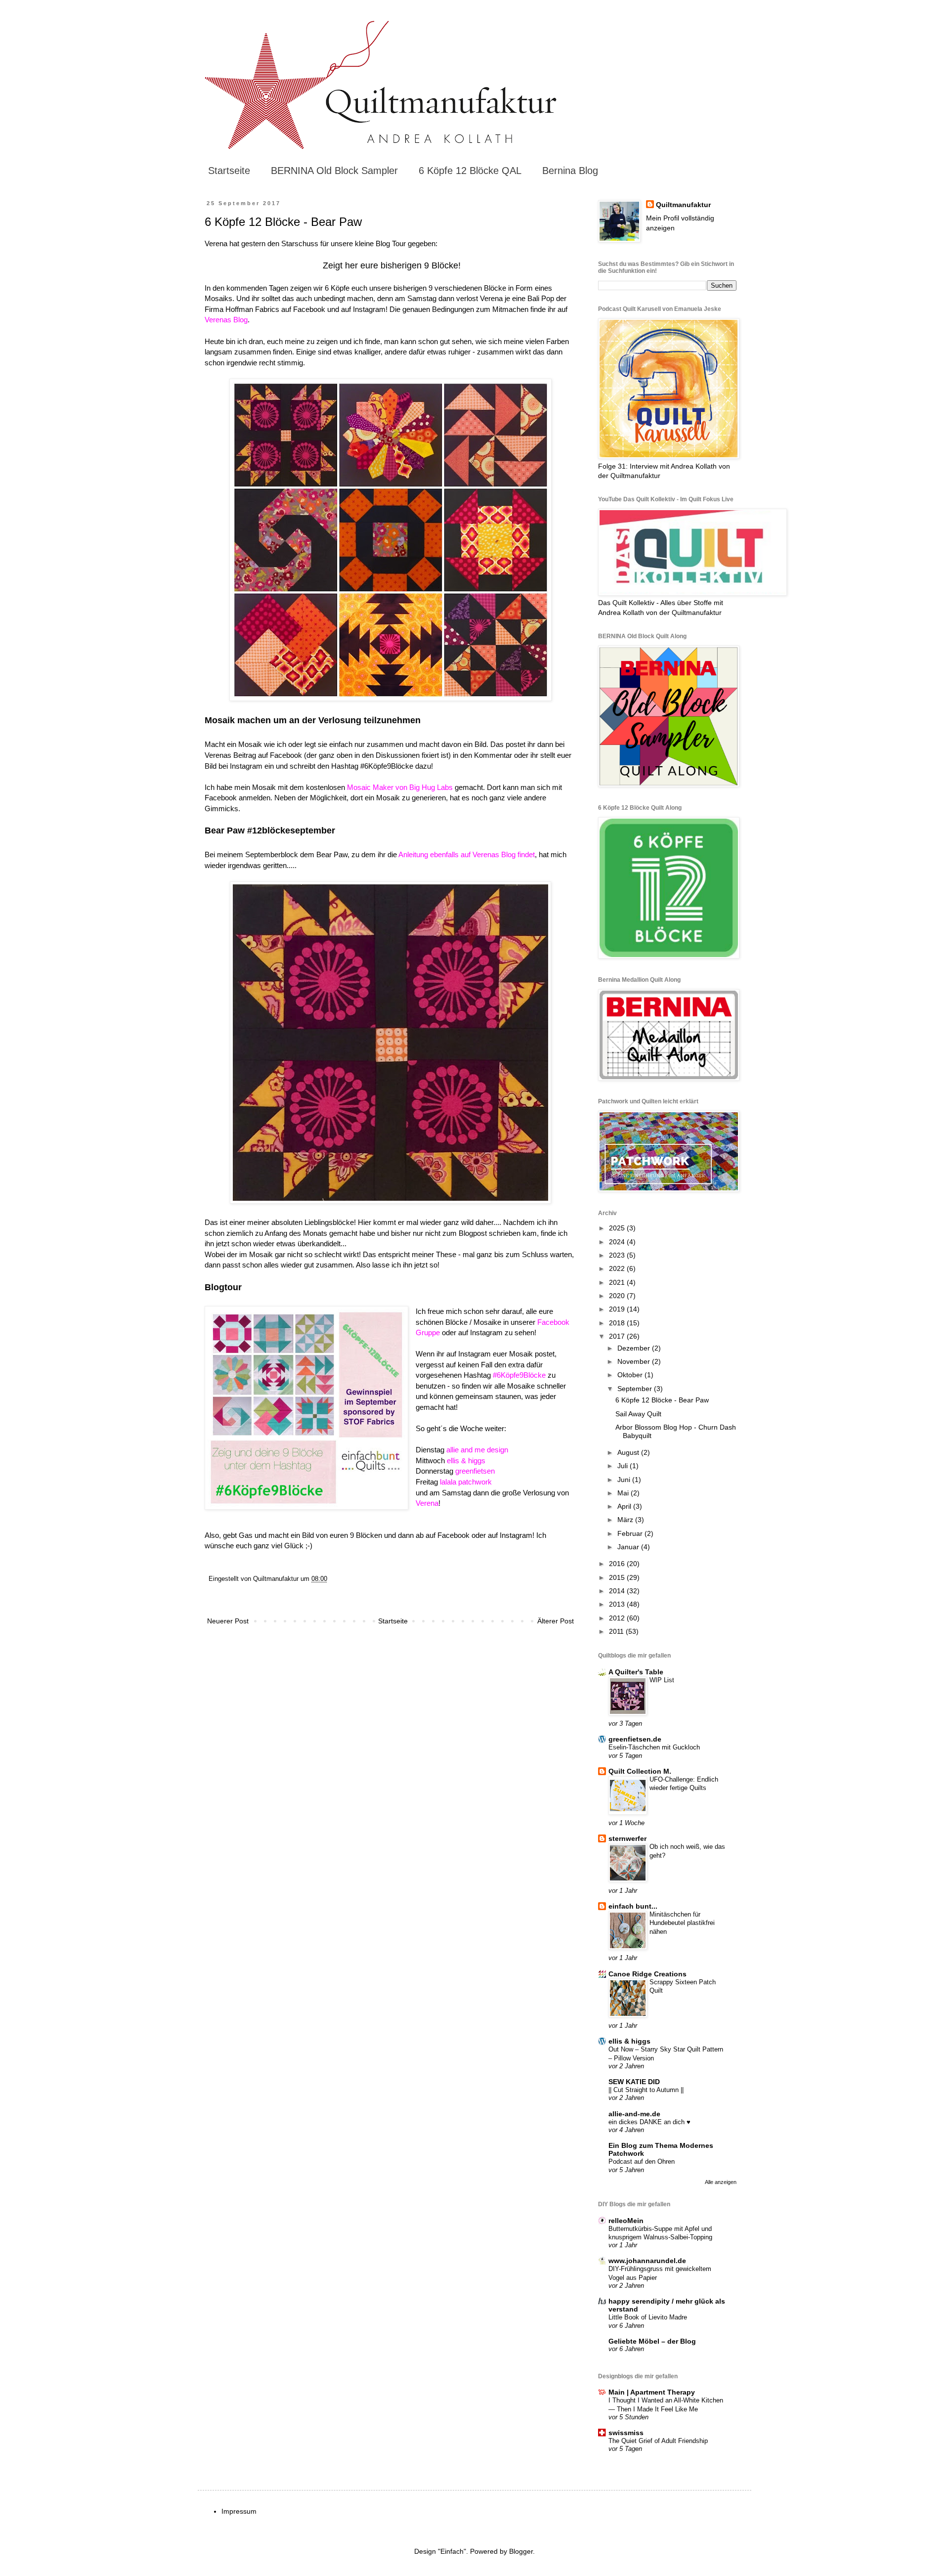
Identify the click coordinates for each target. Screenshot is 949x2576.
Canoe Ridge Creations (647, 1974)
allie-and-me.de (634, 2114)
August (629, 1452)
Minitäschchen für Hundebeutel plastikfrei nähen (682, 1923)
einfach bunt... (633, 1906)
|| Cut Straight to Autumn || (646, 2090)
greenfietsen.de (635, 1739)
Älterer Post (556, 1621)
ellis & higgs (629, 2041)
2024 (618, 1242)
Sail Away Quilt (638, 1414)
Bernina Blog (570, 171)
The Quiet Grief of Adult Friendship (658, 2441)
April (625, 1506)
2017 (618, 1336)
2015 (618, 1577)
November (635, 1361)
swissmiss (626, 2433)
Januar (629, 1547)
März (626, 1520)
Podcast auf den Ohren (642, 2161)
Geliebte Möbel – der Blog (652, 2341)
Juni (625, 1480)
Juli (624, 1466)
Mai (624, 1493)
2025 (618, 1228)
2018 (618, 1323)
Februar (631, 1533)
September (636, 1389)
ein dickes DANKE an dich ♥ (649, 2122)
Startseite (229, 171)
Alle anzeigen (721, 2182)
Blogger (521, 2551)
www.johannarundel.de (647, 2261)
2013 (618, 1604)
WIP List (662, 1680)
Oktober (631, 1375)
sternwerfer (627, 1838)
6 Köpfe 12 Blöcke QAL (470, 171)
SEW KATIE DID (634, 2082)
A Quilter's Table (636, 1672)
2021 (618, 1282)
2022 (618, 1268)
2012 (618, 1618)
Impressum (239, 2511)
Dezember (635, 1348)
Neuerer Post (228, 1621)
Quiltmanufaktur (683, 205)
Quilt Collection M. (640, 1771)
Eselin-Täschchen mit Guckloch (654, 1747)
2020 (618, 1296)
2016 (618, 1564)
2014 (618, 1591)
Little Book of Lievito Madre (648, 2317)
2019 (618, 1309)
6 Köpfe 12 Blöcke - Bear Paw (662, 1400)
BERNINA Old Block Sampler (334, 171)
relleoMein (626, 2221)
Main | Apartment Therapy (652, 2392)
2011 (617, 1631)
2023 (618, 1255)
